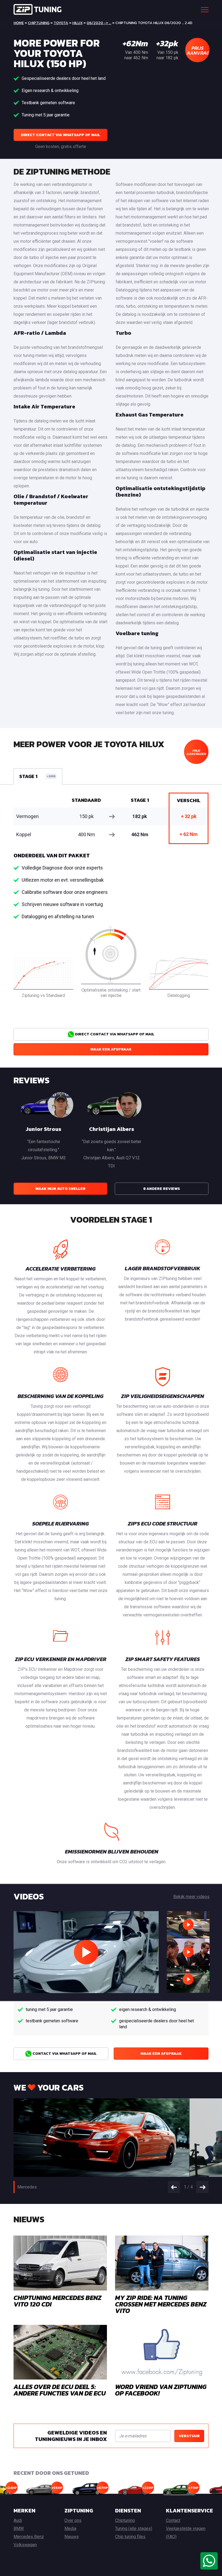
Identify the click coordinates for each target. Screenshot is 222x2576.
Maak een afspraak (111, 1049)
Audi (18, 2520)
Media (70, 2529)
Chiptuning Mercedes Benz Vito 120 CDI (58, 2301)
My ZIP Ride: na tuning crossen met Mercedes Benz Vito (161, 2304)
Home (19, 23)
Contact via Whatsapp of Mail (64, 2054)
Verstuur (189, 2436)
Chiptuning (39, 23)
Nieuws (72, 2537)
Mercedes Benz (29, 2537)
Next (202, 2187)
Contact (173, 2520)
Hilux (77, 23)
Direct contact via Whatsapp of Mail (61, 135)
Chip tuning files (130, 2537)
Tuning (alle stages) (134, 2529)
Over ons (73, 2520)
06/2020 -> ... (99, 23)
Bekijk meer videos (191, 1897)
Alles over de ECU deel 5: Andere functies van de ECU (60, 2390)
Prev (174, 2187)
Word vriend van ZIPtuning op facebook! (161, 2390)
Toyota (61, 23)
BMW (19, 2529)
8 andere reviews (162, 1189)
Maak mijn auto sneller (61, 1189)
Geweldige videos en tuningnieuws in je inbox (71, 2436)
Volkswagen (25, 2545)
